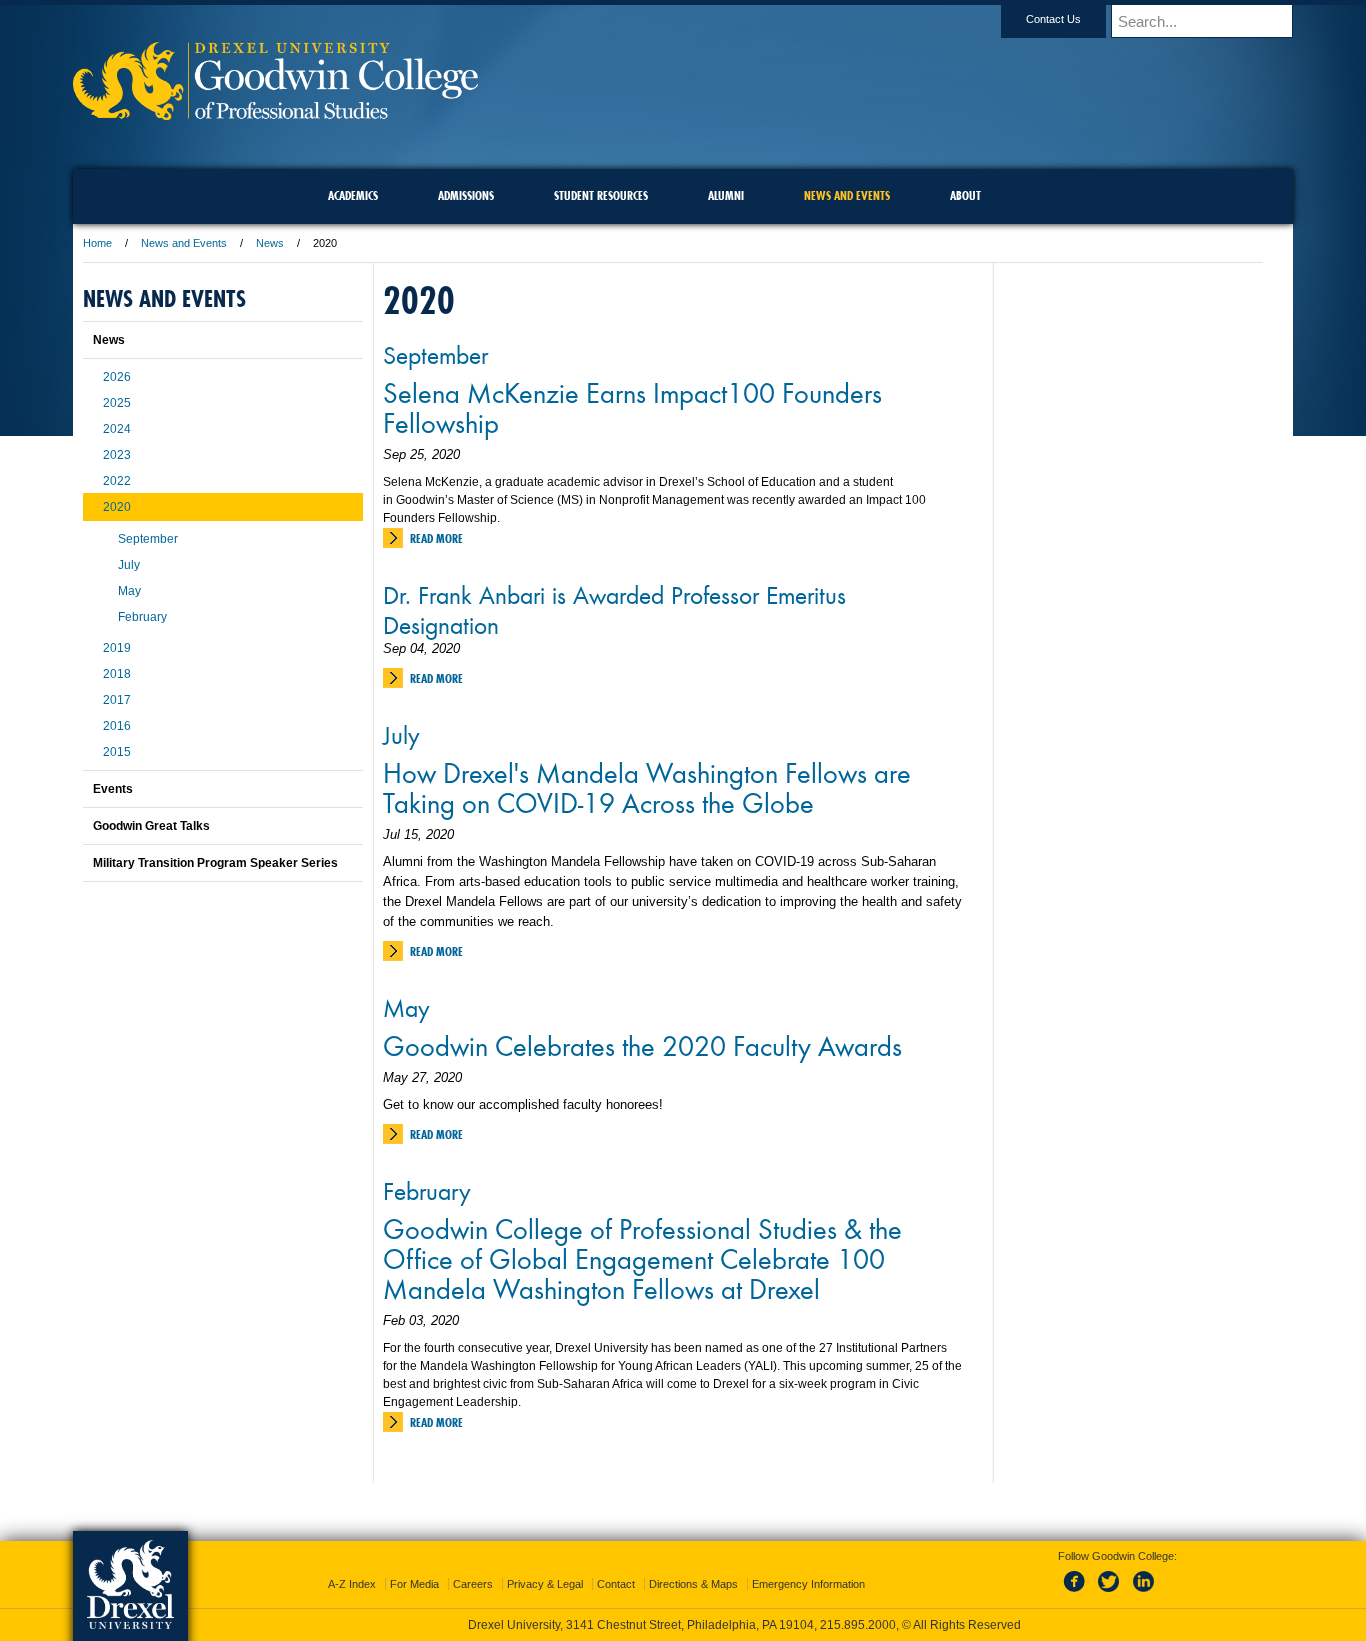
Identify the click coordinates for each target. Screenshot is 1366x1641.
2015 (117, 752)
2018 (117, 674)
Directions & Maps (693, 1584)
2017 (117, 700)
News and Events (184, 243)
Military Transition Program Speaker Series (215, 863)
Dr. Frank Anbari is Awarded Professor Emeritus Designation (614, 609)
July (401, 734)
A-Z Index (352, 1584)
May (406, 1007)
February (427, 1190)
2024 (117, 429)
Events (113, 789)
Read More (436, 538)
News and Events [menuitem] (847, 195)
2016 (117, 726)
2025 (117, 403)
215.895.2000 (858, 1625)
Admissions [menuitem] (466, 195)
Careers (473, 1584)
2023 (117, 455)
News (270, 243)
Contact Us (1053, 19)
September (435, 354)
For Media (414, 1584)
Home (97, 243)
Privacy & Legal (545, 1584)
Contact (616, 1584)
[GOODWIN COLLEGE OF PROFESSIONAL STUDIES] (275, 113)
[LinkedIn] (1144, 1593)
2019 (117, 648)
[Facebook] (1078, 1593)
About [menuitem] (965, 195)
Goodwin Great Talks (151, 826)
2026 (117, 377)
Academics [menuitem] (353, 195)
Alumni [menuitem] (726, 195)
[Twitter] (1111, 1593)
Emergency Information (808, 1584)
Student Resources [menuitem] (601, 195)
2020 (117, 507)
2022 (117, 481)
